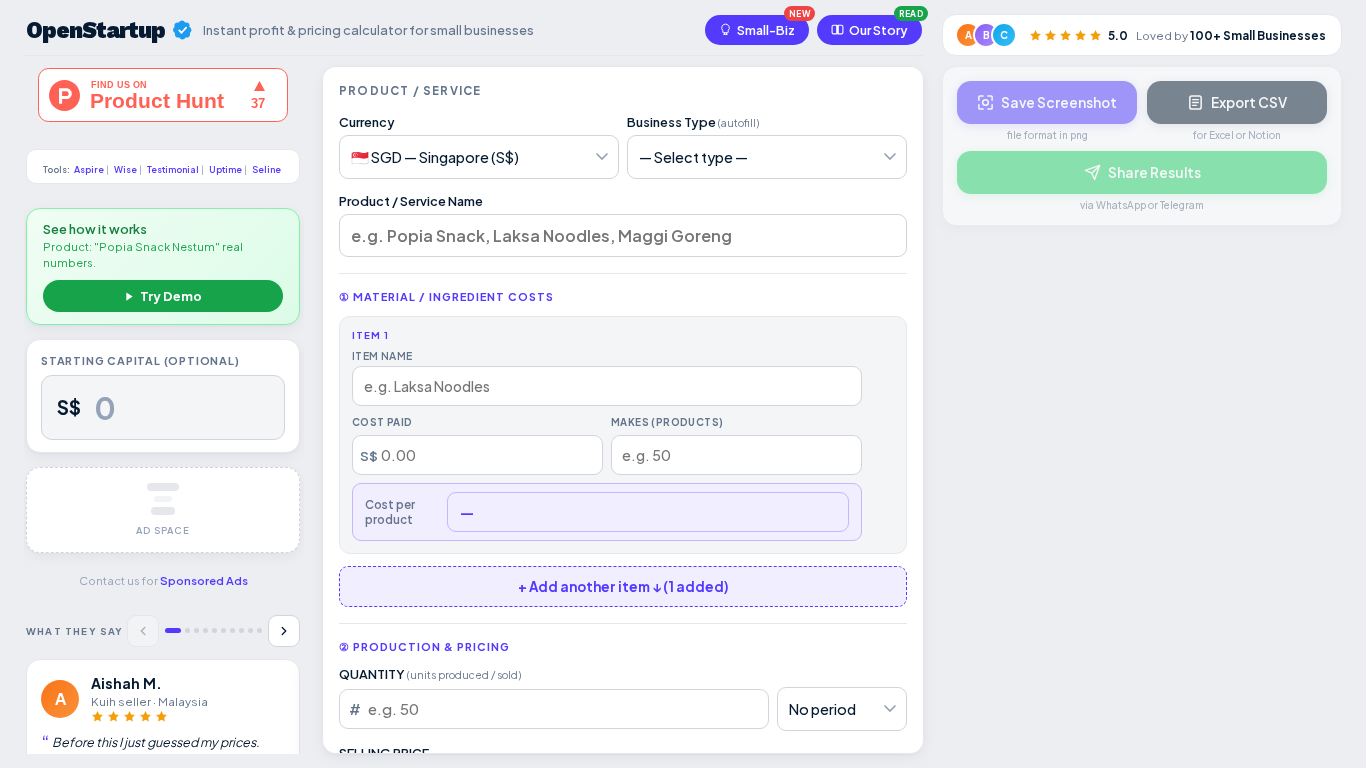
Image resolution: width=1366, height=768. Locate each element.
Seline (266, 169)
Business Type (693, 122)
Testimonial (173, 169)
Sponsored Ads (204, 580)
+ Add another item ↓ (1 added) (623, 586)
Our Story (878, 30)
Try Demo (171, 296)
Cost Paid (382, 422)
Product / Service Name (411, 201)
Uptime (225, 169)
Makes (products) (667, 422)
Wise (125, 169)
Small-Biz (766, 30)
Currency (367, 122)
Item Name (382, 355)
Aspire (89, 169)
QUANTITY (430, 674)
